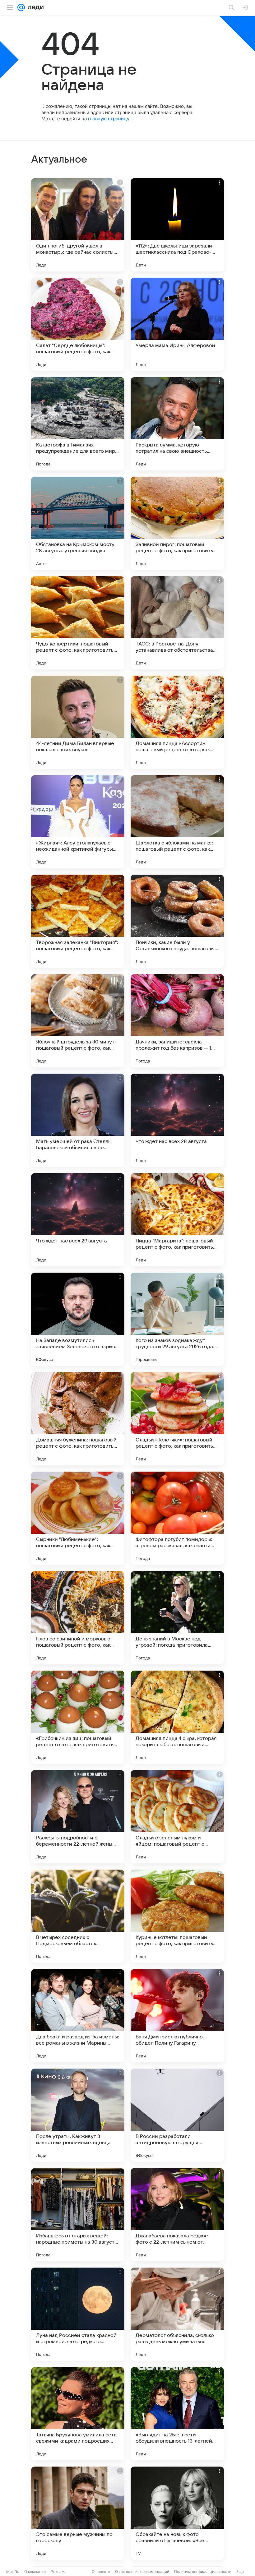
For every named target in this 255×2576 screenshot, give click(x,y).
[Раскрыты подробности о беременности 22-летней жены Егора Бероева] (78, 1817)
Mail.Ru (13, 2571)
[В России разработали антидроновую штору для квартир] (177, 2115)
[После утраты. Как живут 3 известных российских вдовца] (78, 2115)
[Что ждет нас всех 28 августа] (177, 1120)
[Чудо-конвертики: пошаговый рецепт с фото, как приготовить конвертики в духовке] (78, 623)
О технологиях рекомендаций (142, 2571)
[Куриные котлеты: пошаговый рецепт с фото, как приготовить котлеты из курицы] (177, 1916)
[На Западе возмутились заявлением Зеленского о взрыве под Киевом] (78, 1319)
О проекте (101, 2571)
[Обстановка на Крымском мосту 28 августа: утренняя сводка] (78, 523)
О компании (35, 2571)
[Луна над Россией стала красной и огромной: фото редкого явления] (78, 2314)
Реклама (59, 2571)
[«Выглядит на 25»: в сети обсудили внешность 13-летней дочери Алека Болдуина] (177, 2414)
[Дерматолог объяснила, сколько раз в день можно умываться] (177, 2314)
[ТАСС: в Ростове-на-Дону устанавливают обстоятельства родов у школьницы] (177, 623)
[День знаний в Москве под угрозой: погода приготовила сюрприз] (177, 1618)
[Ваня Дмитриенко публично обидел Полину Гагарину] (177, 2016)
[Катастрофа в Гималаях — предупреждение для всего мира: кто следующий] (78, 424)
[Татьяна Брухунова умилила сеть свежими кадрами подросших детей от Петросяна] (78, 2414)
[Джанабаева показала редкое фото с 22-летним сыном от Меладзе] (177, 2215)
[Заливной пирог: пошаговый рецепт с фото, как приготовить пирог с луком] (177, 523)
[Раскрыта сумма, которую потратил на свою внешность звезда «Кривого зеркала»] (177, 424)
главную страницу (109, 119)
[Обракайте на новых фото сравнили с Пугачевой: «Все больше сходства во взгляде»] (177, 2513)
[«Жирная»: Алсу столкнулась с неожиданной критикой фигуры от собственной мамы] (78, 822)
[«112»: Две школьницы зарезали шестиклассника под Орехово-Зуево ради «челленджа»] (177, 225)
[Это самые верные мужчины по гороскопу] (78, 2513)
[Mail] (21, 7)
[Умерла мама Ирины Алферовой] (177, 324)
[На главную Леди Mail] (34, 7)
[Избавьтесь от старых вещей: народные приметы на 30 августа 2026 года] (78, 2215)
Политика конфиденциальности (203, 2571)
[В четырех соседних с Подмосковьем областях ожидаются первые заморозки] (78, 1916)
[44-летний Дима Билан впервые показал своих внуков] (78, 722)
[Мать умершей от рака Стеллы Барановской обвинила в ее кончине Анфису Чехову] (78, 1120)
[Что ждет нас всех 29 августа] (78, 1220)
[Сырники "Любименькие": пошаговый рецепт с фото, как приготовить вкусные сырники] (78, 1518)
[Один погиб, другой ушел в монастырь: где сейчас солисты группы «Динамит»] (78, 225)
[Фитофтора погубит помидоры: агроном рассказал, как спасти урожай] (177, 1518)
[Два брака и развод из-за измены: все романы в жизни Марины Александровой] (78, 2016)
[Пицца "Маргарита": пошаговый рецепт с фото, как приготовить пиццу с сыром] (177, 1220)
